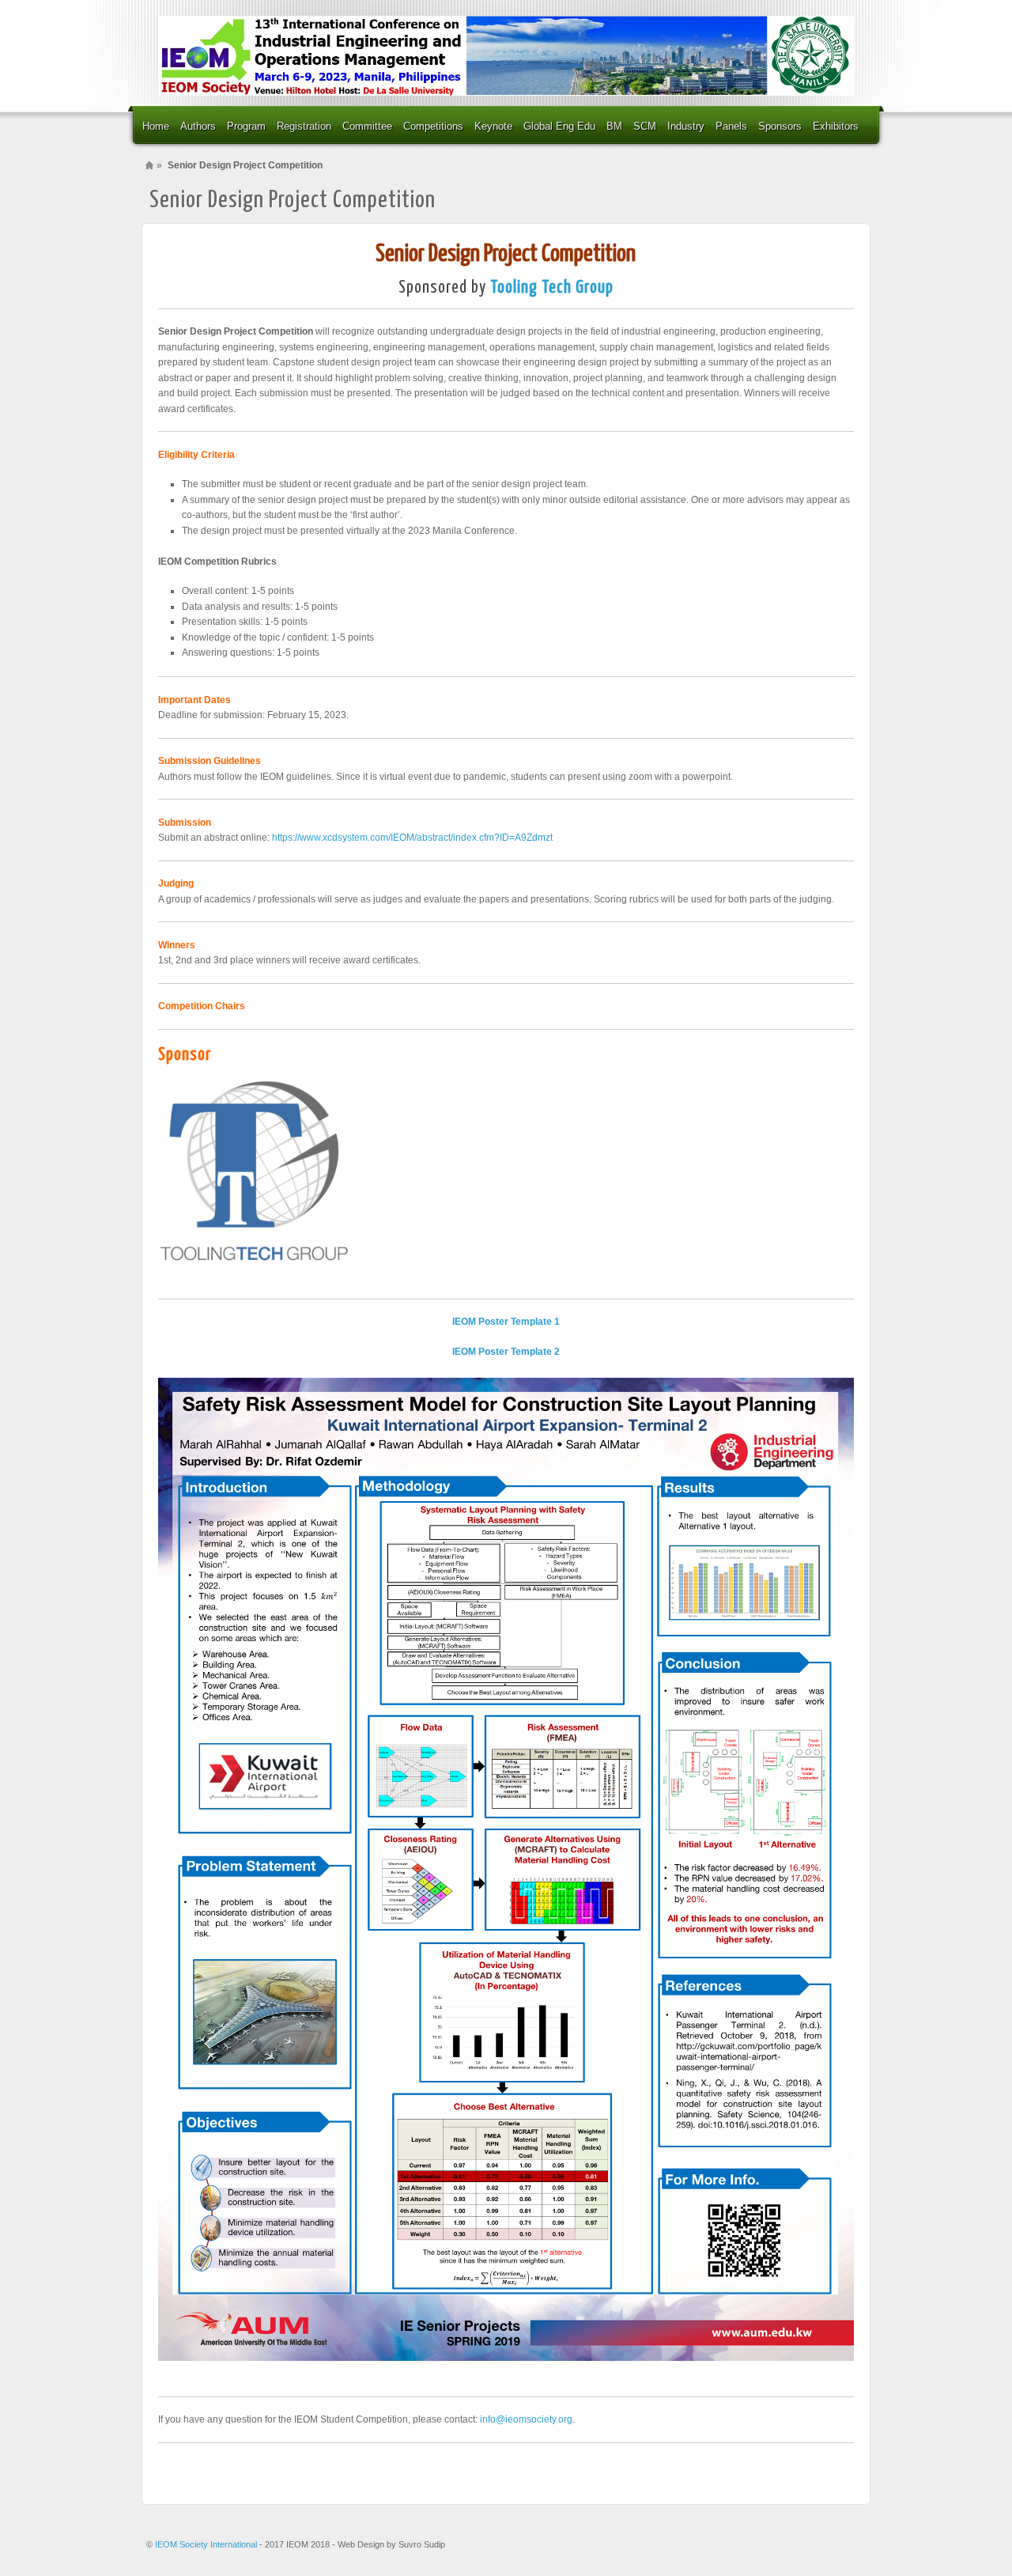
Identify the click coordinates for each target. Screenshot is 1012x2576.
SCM (645, 126)
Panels (731, 126)
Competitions (433, 126)
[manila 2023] (506, 56)
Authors (198, 126)
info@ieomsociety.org (526, 2419)
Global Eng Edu (559, 126)
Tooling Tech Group (552, 288)
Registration (304, 126)
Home (156, 126)
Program (246, 126)
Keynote (493, 126)
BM (614, 126)
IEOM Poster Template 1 (506, 1322)
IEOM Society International (207, 2544)
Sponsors (780, 126)
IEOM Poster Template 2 (506, 1352)
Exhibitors (836, 126)
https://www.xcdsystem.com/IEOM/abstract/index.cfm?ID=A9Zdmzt (412, 838)
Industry (686, 126)
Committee (367, 126)
